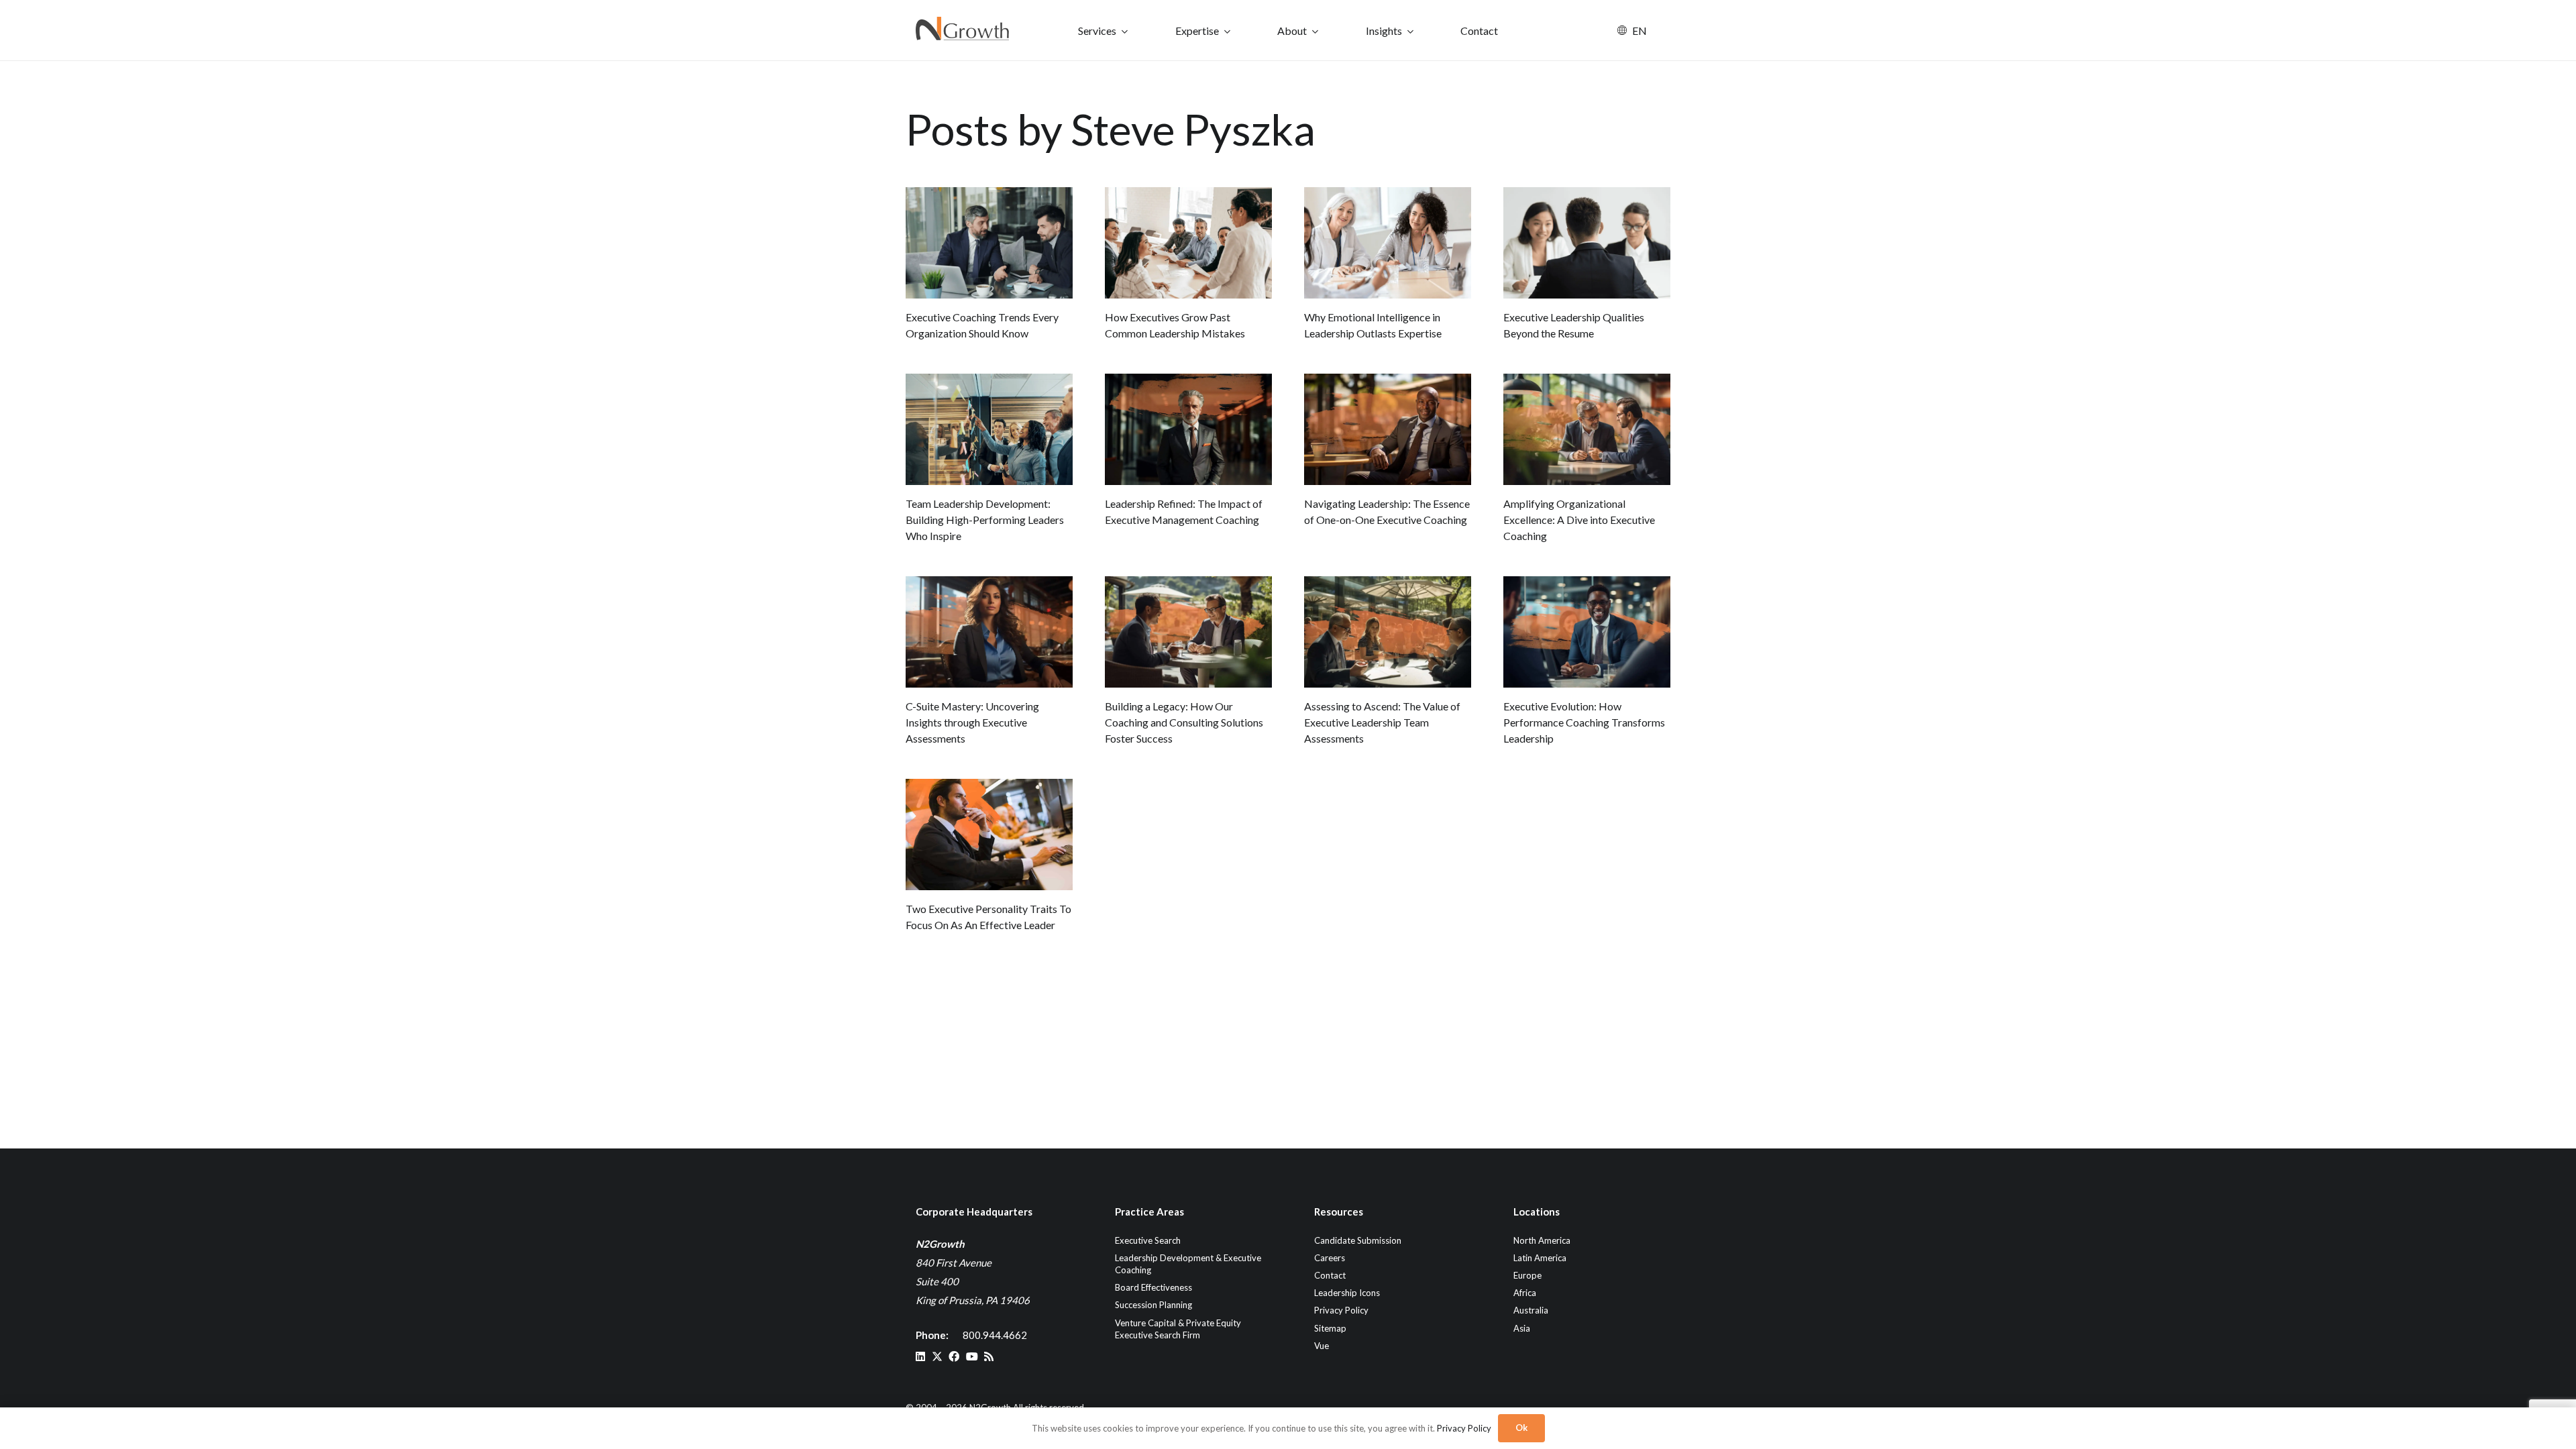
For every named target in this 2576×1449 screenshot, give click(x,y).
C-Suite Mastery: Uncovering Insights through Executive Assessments (972, 722)
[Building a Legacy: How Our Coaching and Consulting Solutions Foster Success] (1188, 632)
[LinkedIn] (920, 1356)
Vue (1322, 1346)
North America (1542, 1240)
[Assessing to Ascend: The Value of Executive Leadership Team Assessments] (1388, 632)
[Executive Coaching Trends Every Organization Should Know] (989, 243)
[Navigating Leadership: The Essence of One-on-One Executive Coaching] (1388, 429)
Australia (1531, 1310)
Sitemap (1330, 1328)
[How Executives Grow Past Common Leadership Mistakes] (1188, 243)
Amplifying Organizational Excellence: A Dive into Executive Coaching (1579, 520)
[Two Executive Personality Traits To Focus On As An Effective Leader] (989, 835)
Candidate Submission (1358, 1240)
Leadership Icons (1347, 1293)
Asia (1522, 1328)
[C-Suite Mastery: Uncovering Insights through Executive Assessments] (989, 632)
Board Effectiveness (1153, 1287)
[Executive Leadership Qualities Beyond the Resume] (1587, 243)
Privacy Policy (1341, 1310)
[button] (1125, 31)
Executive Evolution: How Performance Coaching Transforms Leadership (1584, 722)
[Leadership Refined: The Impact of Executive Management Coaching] (1188, 429)
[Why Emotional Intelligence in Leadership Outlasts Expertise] (1388, 243)
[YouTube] (972, 1356)
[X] (937, 1356)
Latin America (1540, 1258)
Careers (1330, 1258)
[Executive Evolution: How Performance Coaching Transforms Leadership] (1587, 632)
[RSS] (989, 1356)
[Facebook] (954, 1356)
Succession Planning (1153, 1305)
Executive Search (1148, 1240)
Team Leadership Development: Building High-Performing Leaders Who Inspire (985, 520)
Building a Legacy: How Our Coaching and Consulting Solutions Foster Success (1184, 722)
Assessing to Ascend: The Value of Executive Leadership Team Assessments (1382, 722)
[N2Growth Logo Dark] (963, 30)
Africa (1525, 1293)
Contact (1330, 1275)
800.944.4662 (995, 1335)
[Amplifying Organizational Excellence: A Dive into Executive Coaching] (1587, 429)
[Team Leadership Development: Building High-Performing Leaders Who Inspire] (989, 429)
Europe (1527, 1275)
